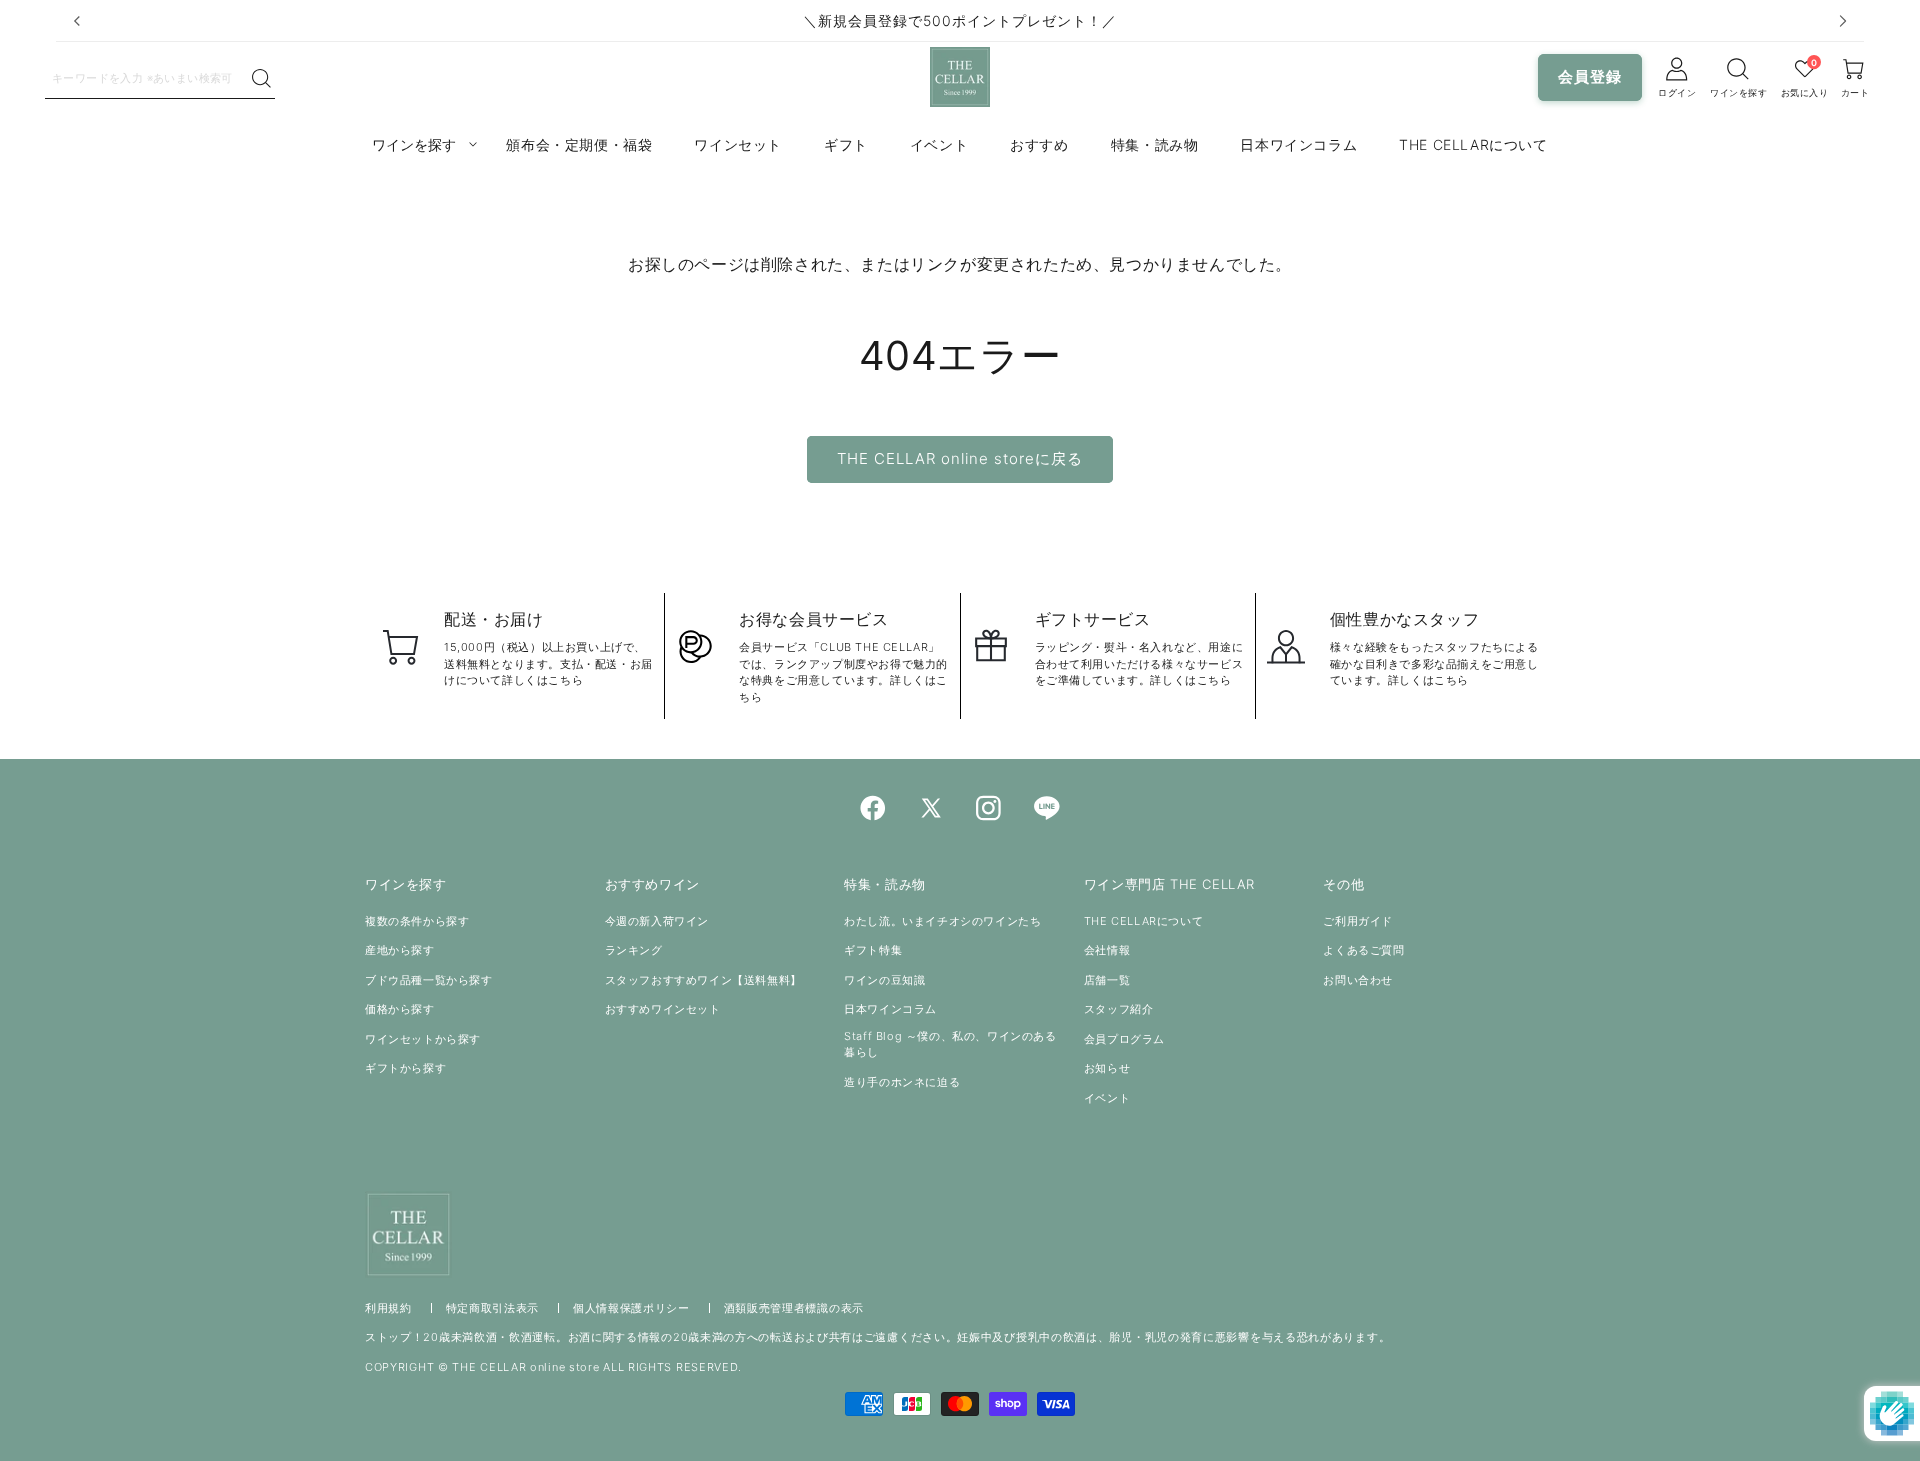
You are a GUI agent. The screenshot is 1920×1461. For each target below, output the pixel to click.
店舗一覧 (1107, 980)
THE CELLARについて (1143, 921)
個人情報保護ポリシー (631, 1308)
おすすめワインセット (663, 1009)
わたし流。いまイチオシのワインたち (942, 921)
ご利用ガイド (1358, 921)
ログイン (1677, 92)
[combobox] (147, 77)
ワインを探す (1738, 92)
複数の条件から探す (417, 921)
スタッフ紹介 (1119, 1009)
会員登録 (1590, 76)
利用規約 (388, 1308)
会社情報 (1107, 950)
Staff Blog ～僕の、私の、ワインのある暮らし (950, 1044)
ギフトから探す (405, 1068)
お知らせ (1107, 1068)
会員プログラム (1124, 1039)
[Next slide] (1843, 21)
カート (1855, 92)
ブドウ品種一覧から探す (429, 980)
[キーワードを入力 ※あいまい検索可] (261, 79)
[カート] (1739, 69)
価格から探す (400, 1009)
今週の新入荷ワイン (657, 921)
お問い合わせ (1358, 980)
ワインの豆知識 (884, 980)
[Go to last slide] (77, 21)
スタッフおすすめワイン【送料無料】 (703, 980)
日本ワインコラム (890, 1009)
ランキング (634, 950)
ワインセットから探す (423, 1039)
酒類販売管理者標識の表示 (794, 1308)
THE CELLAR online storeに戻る (960, 458)
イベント (1107, 1098)
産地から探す (400, 950)
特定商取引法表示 (493, 1308)
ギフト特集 (873, 950)
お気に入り (1805, 92)
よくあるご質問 (1363, 950)
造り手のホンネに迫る (902, 1082)
